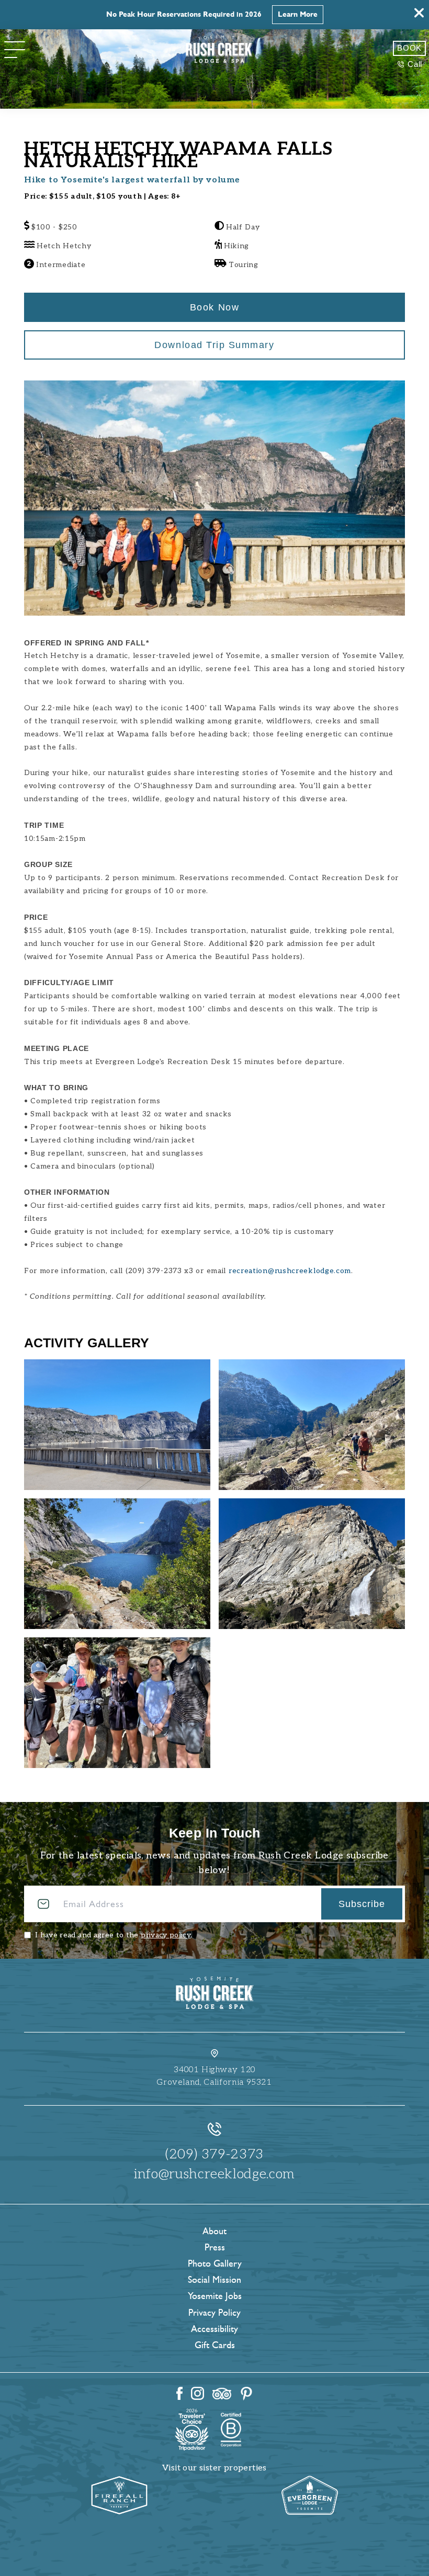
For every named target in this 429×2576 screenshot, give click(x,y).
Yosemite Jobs (215, 2296)
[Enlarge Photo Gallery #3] (312, 1564)
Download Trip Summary (214, 345)
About (214, 2231)
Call (415, 64)
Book (409, 48)
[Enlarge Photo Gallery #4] (117, 1703)
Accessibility (214, 2329)
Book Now (214, 307)
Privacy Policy (214, 2313)
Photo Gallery (215, 2263)
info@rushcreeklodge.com (214, 2174)
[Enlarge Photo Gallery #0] (117, 1425)
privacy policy (166, 1935)
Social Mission (214, 2280)
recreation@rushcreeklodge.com (290, 1271)
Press (215, 2247)
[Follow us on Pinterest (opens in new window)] (246, 2394)
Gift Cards (215, 2345)
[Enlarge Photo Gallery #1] (312, 1425)
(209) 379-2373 (214, 2154)
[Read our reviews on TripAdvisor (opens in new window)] (222, 2394)
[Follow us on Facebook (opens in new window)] (179, 2393)
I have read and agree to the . (114, 1935)
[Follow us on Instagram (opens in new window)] (197, 2393)
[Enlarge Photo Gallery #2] (117, 1564)
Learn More (298, 14)
